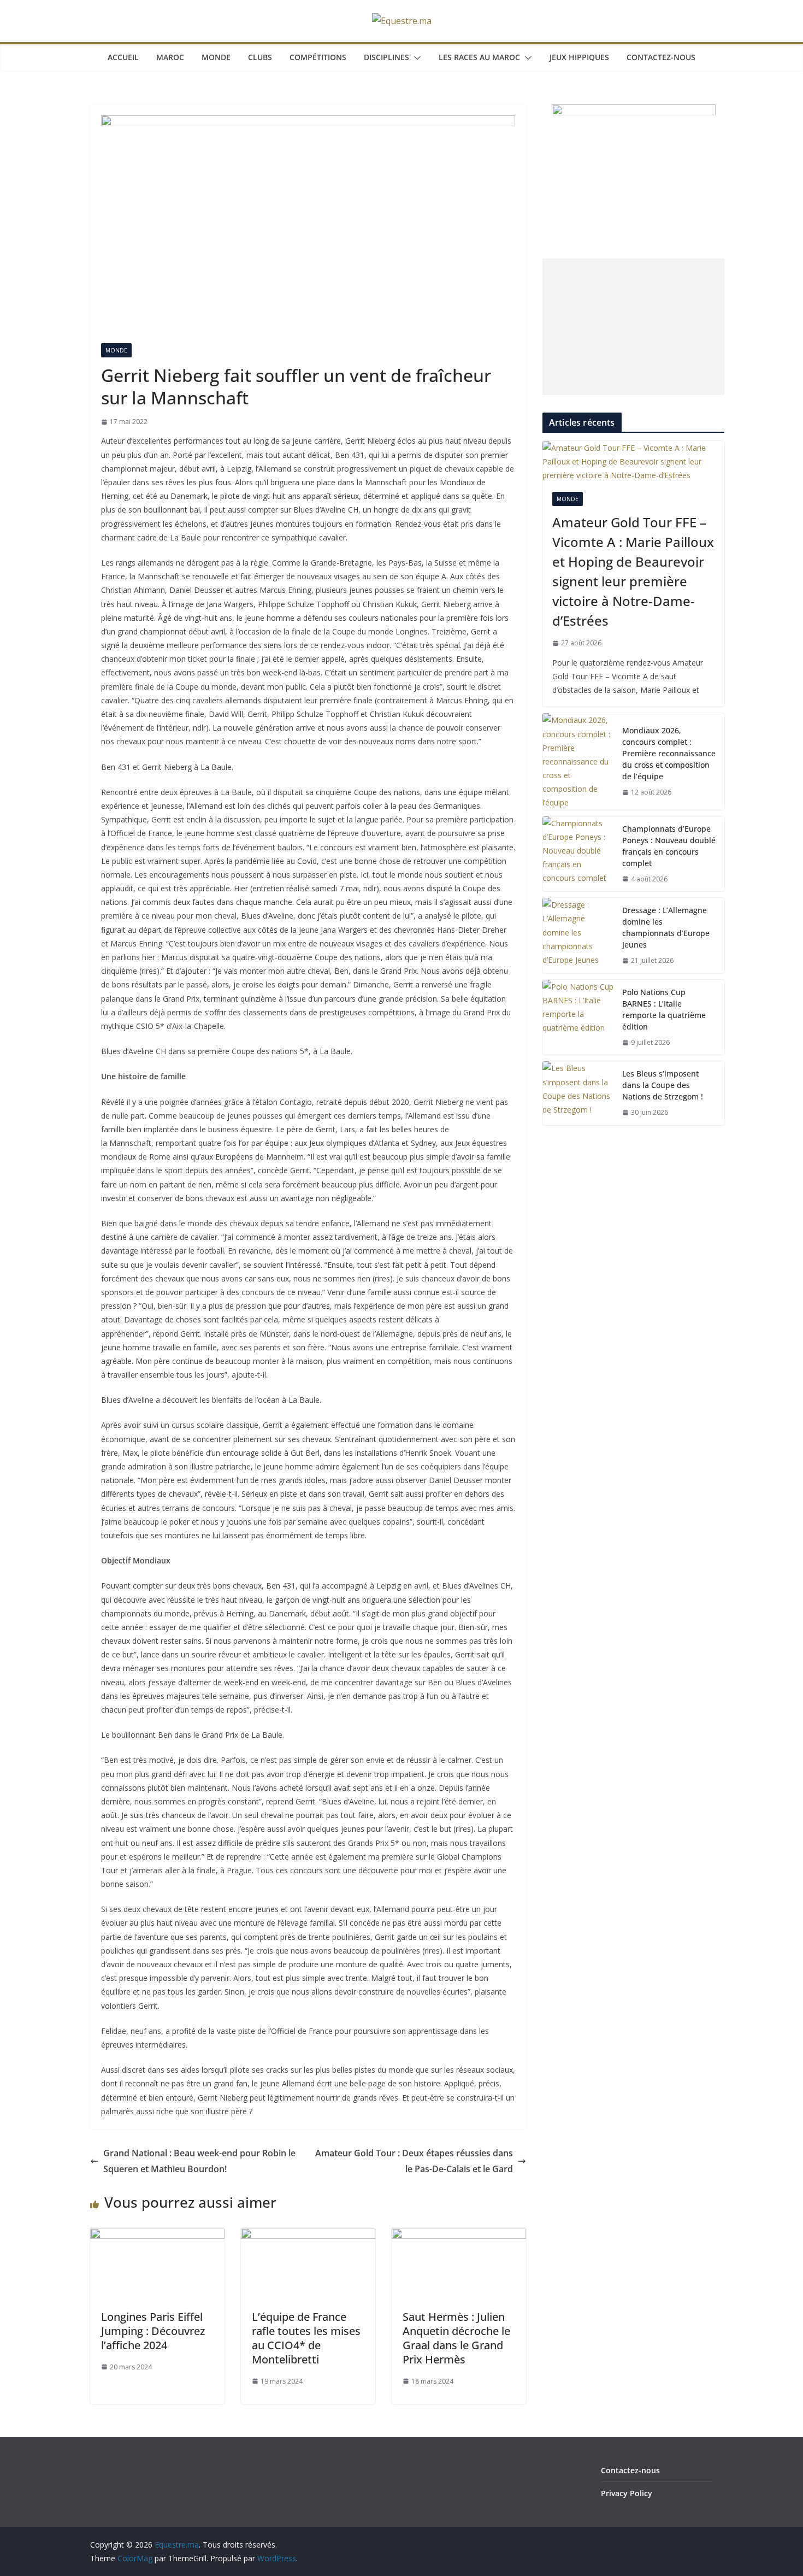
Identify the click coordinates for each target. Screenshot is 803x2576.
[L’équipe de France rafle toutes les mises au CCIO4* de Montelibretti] (308, 2236)
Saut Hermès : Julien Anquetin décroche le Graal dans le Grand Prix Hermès (456, 2338)
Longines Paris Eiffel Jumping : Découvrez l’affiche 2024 (153, 2331)
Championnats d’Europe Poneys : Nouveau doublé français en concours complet (669, 846)
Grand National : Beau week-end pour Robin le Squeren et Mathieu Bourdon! (199, 2161)
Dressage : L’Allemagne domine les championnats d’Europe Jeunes (666, 927)
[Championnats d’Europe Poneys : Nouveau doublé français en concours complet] (578, 854)
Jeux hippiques (579, 57)
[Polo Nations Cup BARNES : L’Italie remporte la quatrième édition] (578, 1018)
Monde (216, 57)
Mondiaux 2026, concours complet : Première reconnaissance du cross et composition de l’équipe (669, 753)
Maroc (170, 57)
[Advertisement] (633, 327)
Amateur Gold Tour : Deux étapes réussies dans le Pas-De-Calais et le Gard (414, 2161)
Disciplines (386, 57)
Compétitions (318, 57)
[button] (415, 58)
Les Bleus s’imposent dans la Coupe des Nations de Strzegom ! (663, 1085)
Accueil (123, 57)
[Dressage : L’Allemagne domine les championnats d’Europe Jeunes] (578, 936)
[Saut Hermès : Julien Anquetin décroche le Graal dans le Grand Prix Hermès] (459, 2236)
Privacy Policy (627, 2493)
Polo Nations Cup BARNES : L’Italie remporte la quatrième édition (664, 1009)
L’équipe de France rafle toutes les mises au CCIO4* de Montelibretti (306, 2338)
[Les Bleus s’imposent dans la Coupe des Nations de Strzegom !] (578, 1093)
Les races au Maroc (479, 57)
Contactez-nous (661, 57)
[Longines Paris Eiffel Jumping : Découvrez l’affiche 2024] (157, 2236)
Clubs (260, 57)
